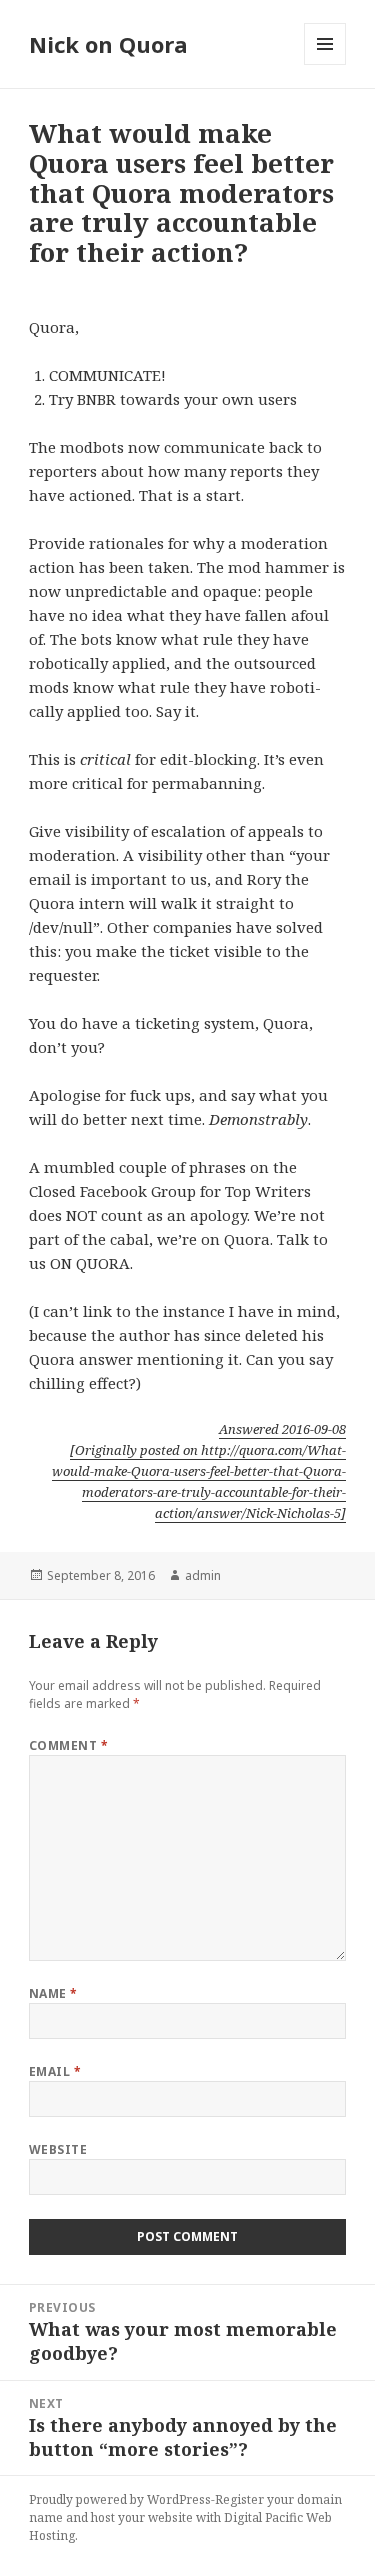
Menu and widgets (325, 64)
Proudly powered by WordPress (120, 2499)
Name (53, 1993)
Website (58, 2149)
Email (55, 2071)
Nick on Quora (108, 44)
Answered (282, 1429)
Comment (68, 1745)
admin (203, 1575)
